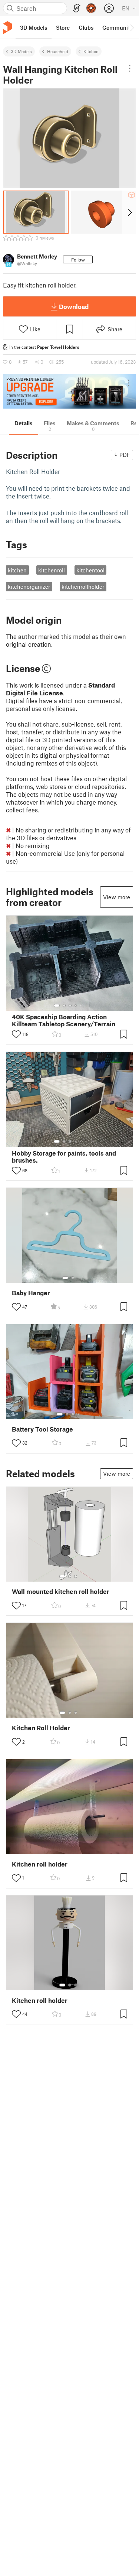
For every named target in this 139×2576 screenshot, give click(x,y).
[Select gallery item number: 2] (64, 1006)
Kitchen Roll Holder (41, 1728)
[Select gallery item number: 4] (76, 1006)
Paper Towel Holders (58, 347)
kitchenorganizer (29, 587)
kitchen (17, 570)
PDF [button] (125, 455)
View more (117, 897)
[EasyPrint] (77, 8)
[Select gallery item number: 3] (70, 1006)
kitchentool (90, 570)
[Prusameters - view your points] (91, 8)
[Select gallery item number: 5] (81, 1006)
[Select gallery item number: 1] (57, 1006)
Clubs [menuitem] (86, 27)
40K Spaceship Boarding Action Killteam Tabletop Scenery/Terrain (64, 1020)
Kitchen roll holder (40, 1864)
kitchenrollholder (83, 587)
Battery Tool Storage (42, 1429)
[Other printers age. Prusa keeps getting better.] (69, 391)
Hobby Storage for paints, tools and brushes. (64, 1157)
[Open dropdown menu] (130, 68)
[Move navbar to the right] (132, 27)
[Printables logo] (7, 28)
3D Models (21, 51)
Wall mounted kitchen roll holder (61, 1591)
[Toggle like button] (16, 1034)
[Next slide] (129, 212)
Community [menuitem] (118, 27)
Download (74, 306)
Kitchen (91, 51)
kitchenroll (52, 570)
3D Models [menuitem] (34, 27)
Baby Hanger (31, 1293)
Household (58, 51)
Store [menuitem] (63, 27)
